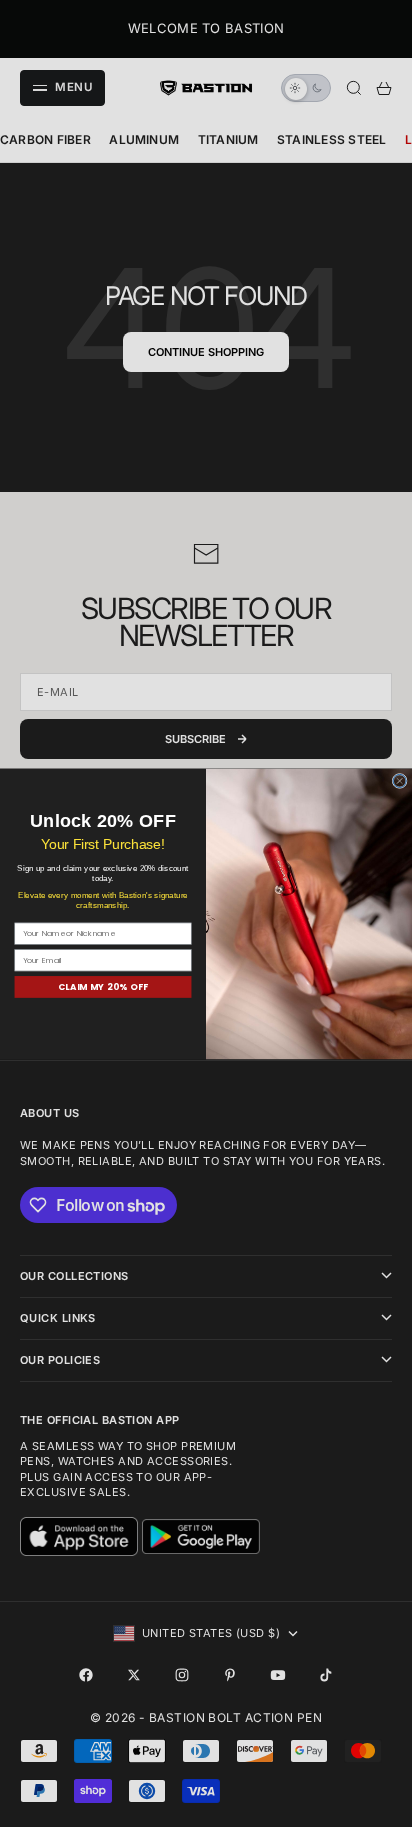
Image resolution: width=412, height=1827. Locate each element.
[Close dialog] (399, 780)
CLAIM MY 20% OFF (103, 986)
